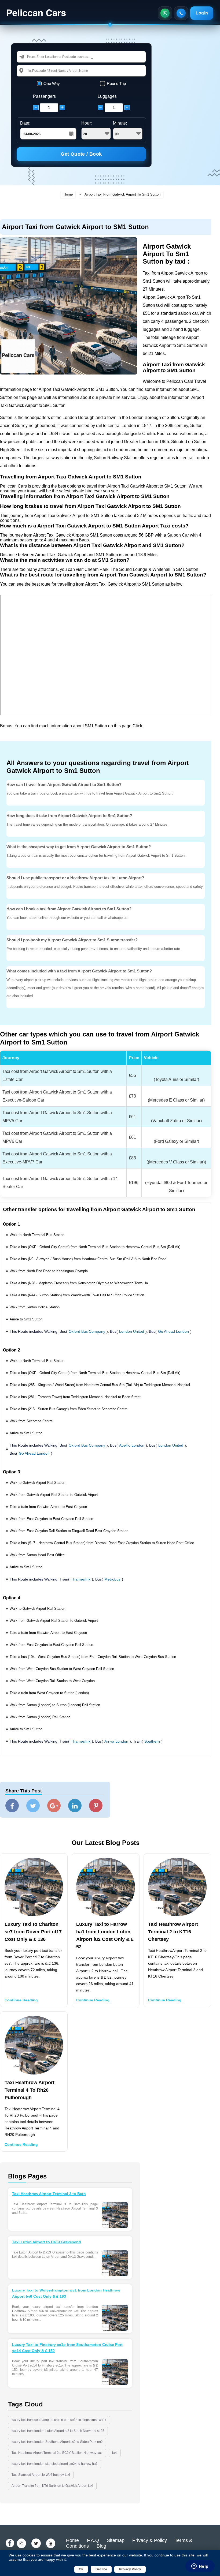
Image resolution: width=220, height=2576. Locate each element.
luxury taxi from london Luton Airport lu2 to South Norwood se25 (58, 2431)
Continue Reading (21, 2000)
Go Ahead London (173, 1331)
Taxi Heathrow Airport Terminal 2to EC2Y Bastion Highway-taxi (57, 2453)
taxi (115, 2453)
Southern (152, 1741)
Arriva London (116, 1741)
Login (202, 13)
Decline (101, 2569)
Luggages (107, 96)
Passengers (44, 96)
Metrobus (112, 1579)
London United (132, 1331)
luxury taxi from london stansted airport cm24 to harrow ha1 (55, 2464)
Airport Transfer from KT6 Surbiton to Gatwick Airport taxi (52, 2486)
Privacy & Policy (150, 2540)
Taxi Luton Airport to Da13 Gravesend (47, 2242)
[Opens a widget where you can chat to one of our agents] (200, 2567)
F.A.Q (93, 2540)
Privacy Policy (130, 2569)
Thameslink (81, 1579)
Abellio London (132, 1445)
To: (30, 71)
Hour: (87, 123)
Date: (25, 123)
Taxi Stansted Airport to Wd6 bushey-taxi (41, 2475)
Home (68, 194)
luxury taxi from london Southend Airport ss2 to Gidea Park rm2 (57, 2442)
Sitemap (116, 2540)
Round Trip (116, 83)
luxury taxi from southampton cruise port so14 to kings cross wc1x (59, 2420)
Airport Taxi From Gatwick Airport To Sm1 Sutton (122, 194)
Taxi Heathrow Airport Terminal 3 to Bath (49, 2194)
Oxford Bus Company (87, 1331)
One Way (52, 83)
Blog (101, 2546)
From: (32, 57)
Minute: (120, 123)
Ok (81, 2569)
